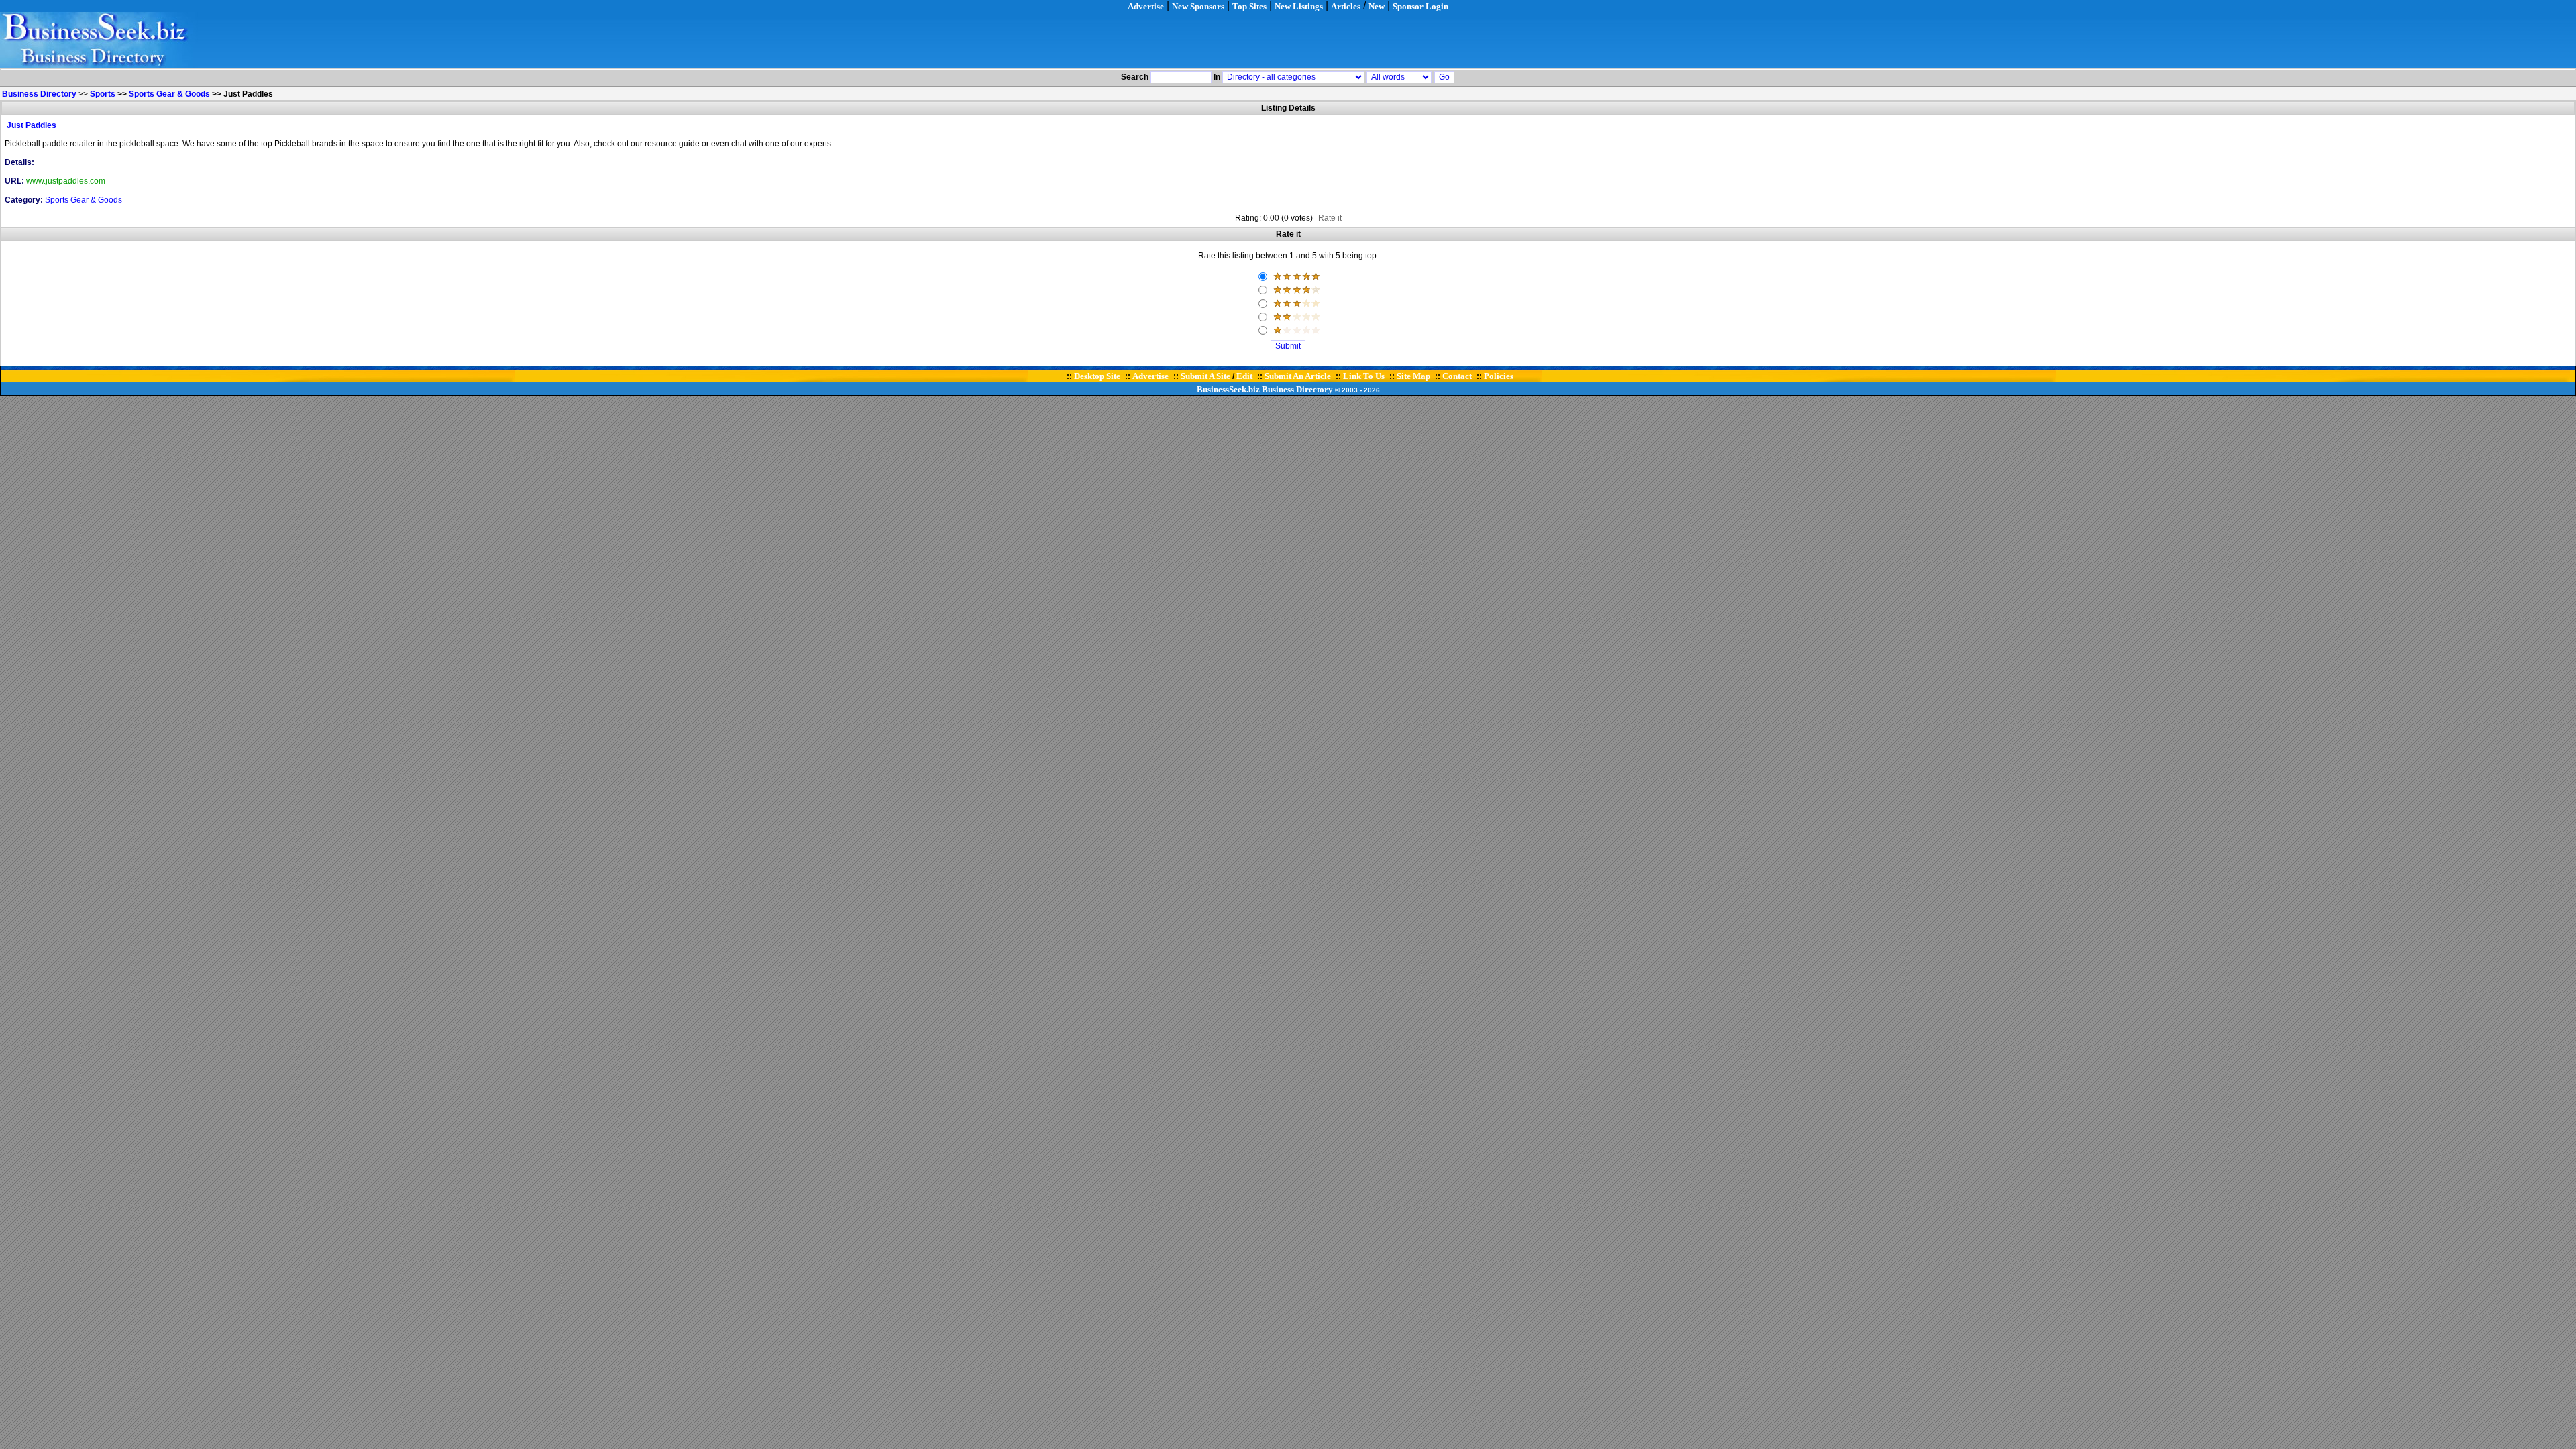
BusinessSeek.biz (1228, 389)
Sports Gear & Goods (169, 94)
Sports (103, 94)
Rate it (1330, 218)
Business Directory (1297, 389)
